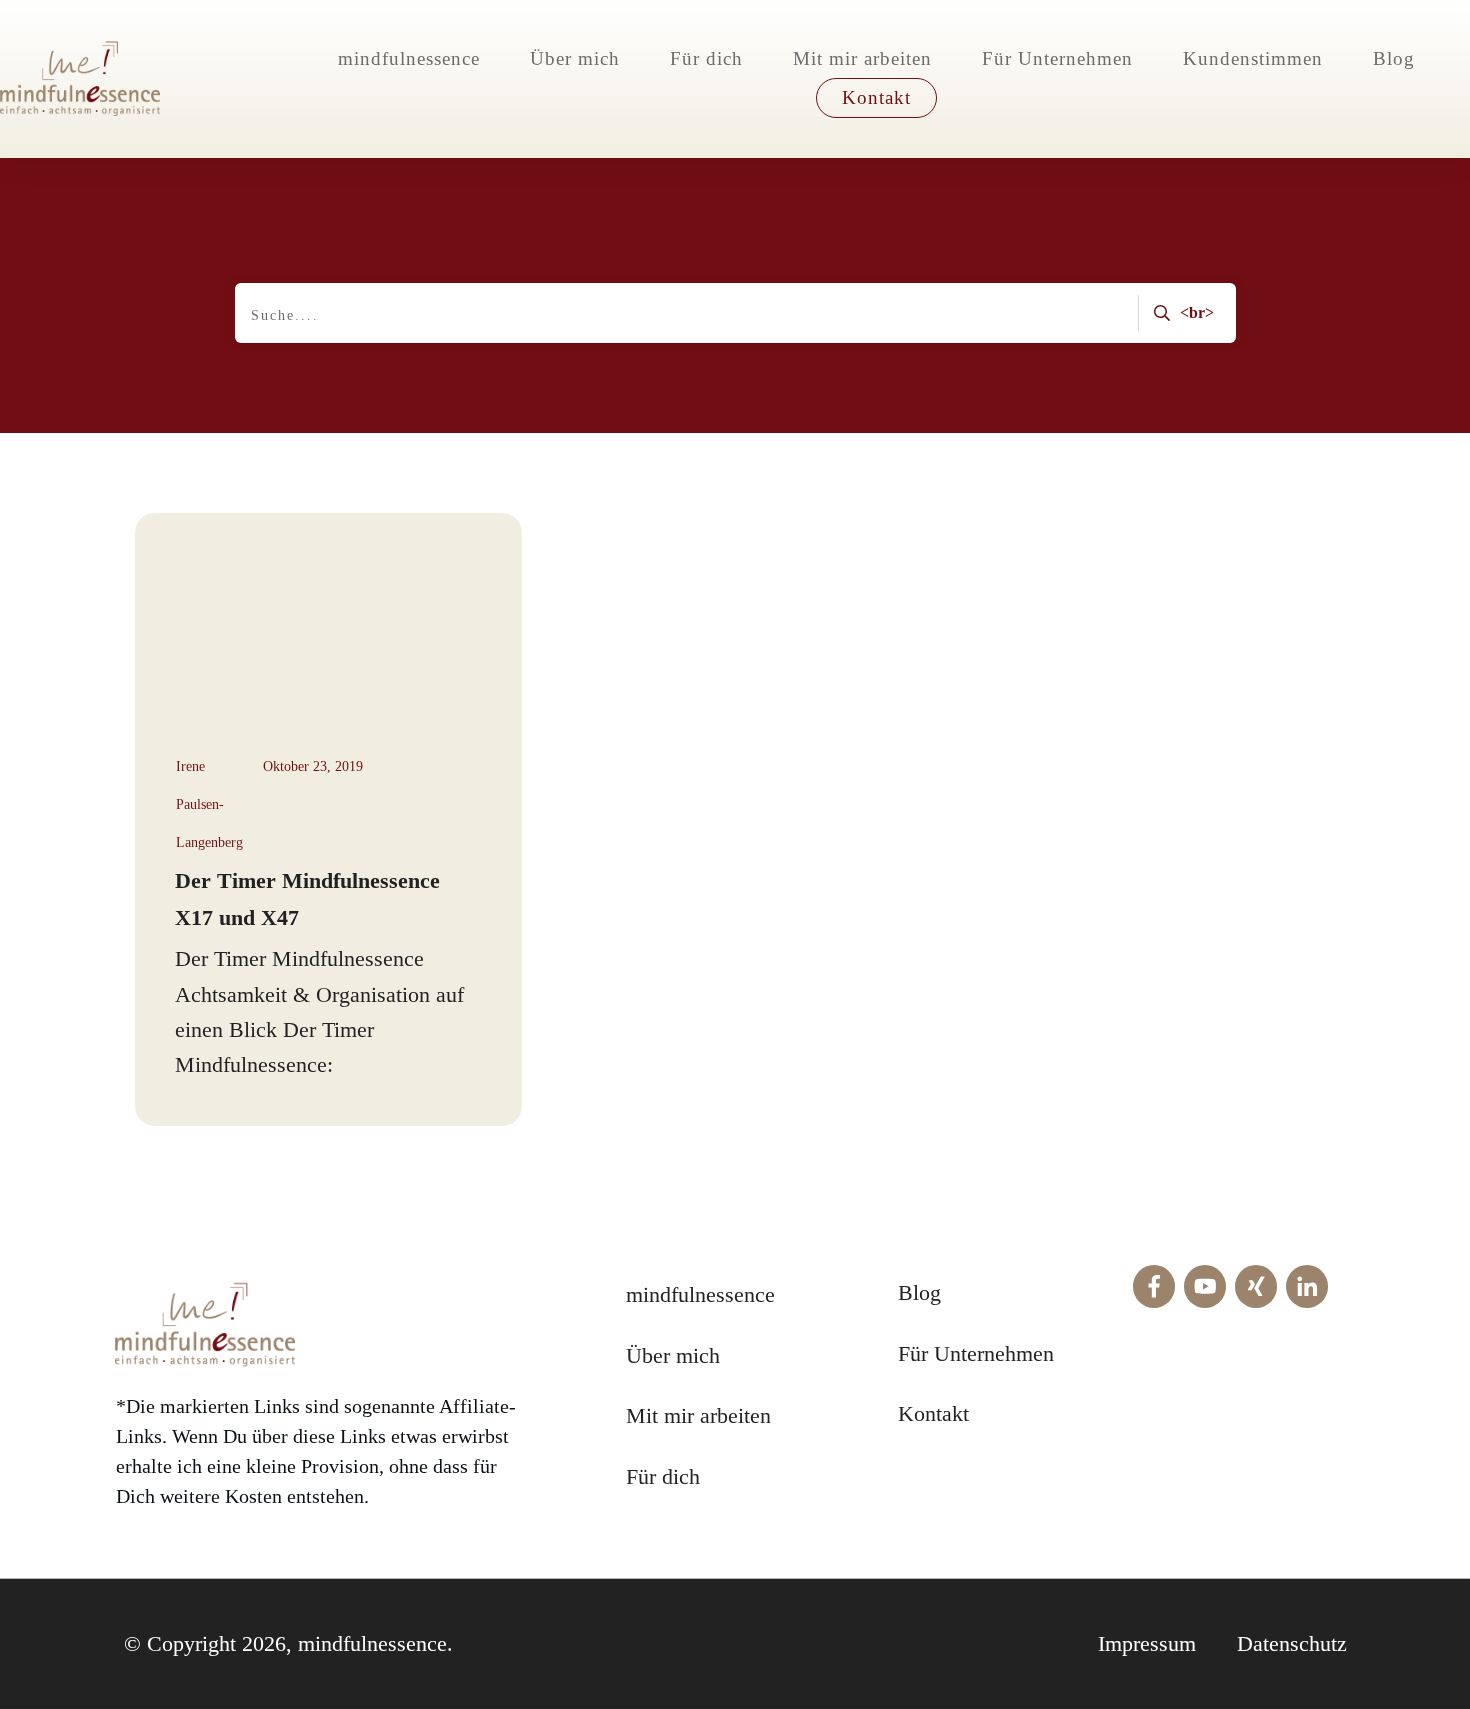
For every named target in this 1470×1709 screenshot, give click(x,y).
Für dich (663, 1476)
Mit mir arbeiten (698, 1415)
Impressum (1147, 1643)
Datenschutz (1292, 1643)
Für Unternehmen (976, 1353)
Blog (919, 1292)
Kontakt (933, 1413)
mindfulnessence (700, 1294)
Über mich (673, 1355)
